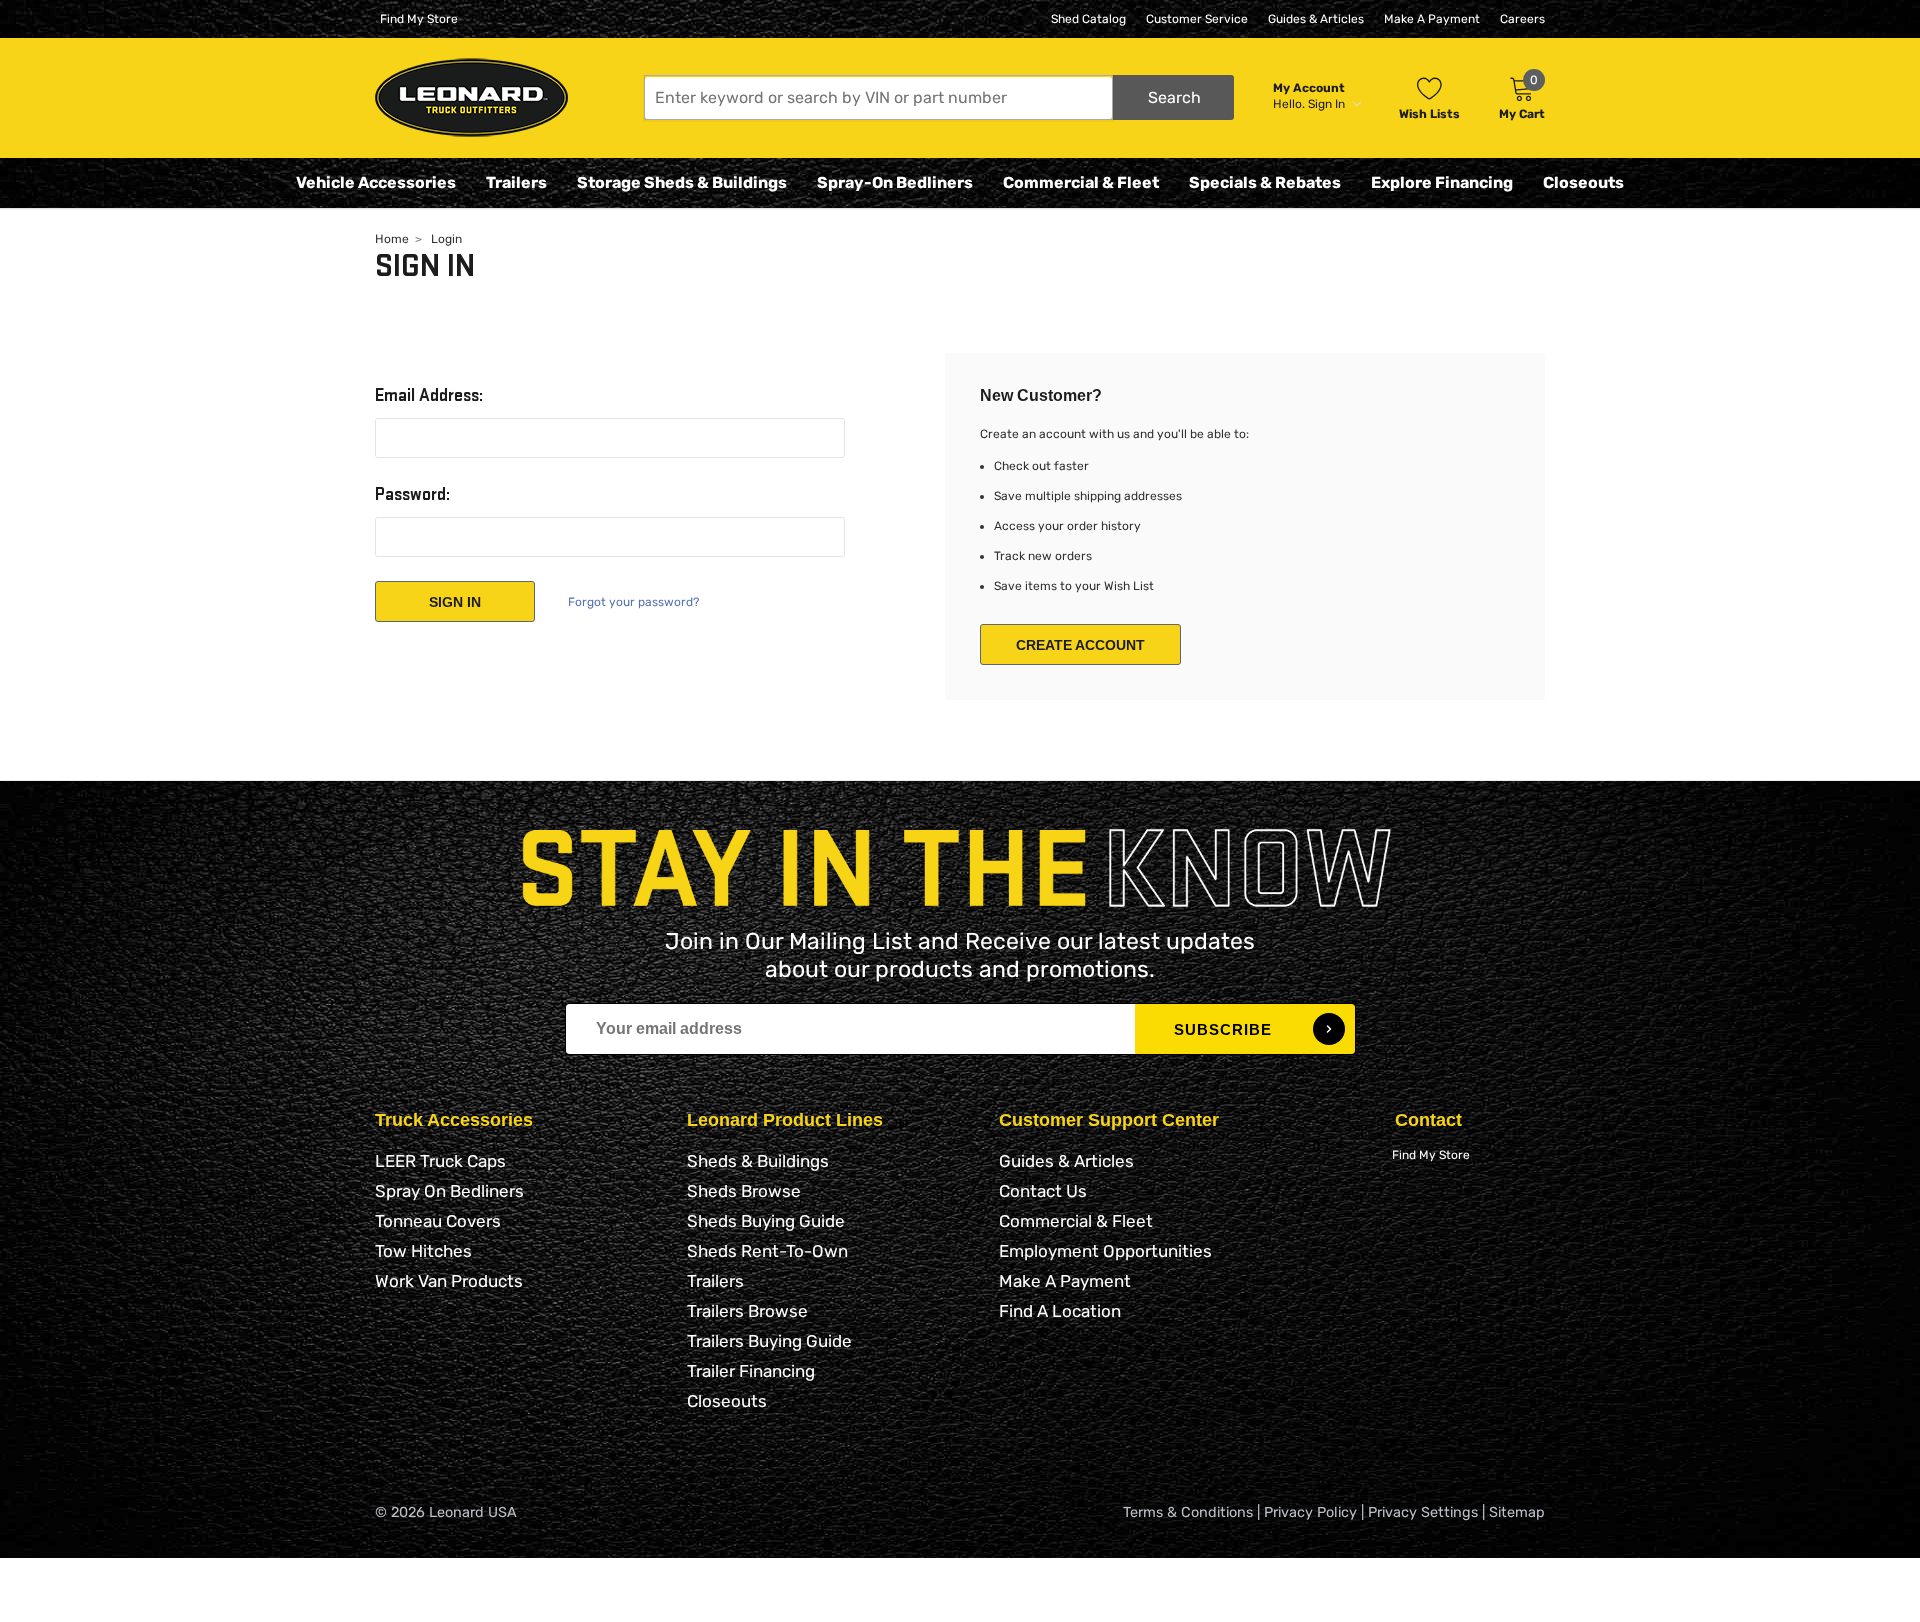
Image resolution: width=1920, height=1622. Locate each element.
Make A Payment (1432, 19)
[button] (939, 97)
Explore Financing (1442, 182)
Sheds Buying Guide (766, 1221)
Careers (1522, 19)
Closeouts (1583, 182)
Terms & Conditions (1188, 1512)
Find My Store (419, 19)
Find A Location (1060, 1311)
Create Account (1080, 645)
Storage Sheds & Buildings (682, 182)
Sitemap (1517, 1512)
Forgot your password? (633, 602)
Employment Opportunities (1105, 1251)
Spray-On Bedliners (895, 182)
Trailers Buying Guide (769, 1341)
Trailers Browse (747, 1311)
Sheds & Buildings (758, 1161)
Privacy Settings (1423, 1512)
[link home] (471, 97)
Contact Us (1043, 1191)
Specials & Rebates (1265, 182)
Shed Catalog (1088, 19)
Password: (412, 495)
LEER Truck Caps (440, 1161)
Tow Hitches (423, 1251)
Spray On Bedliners (449, 1191)
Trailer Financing (751, 1371)
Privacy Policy (1310, 1512)
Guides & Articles (1316, 19)
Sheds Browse (744, 1191)
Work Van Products (449, 1281)
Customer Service (1197, 19)
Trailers (516, 182)
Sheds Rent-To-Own (767, 1251)
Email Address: (429, 396)
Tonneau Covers (438, 1221)
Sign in (1328, 104)
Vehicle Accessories (376, 182)
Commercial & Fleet (1081, 182)
